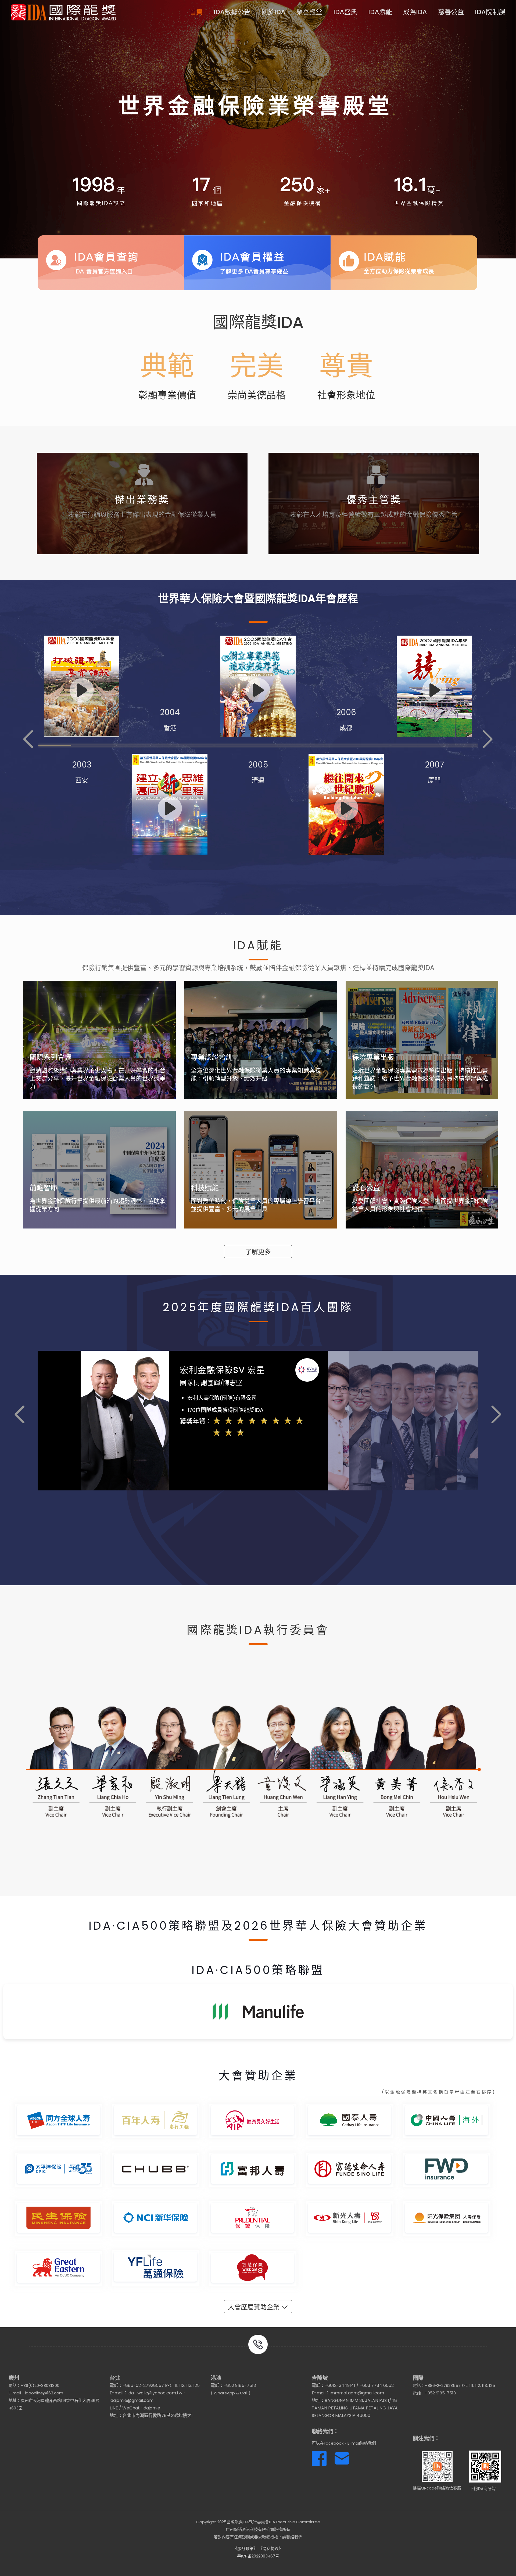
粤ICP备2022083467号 (258, 2556)
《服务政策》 (245, 2548)
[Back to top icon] (490, 2565)
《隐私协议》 (271, 2548)
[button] (28, 739)
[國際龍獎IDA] (63, 12)
